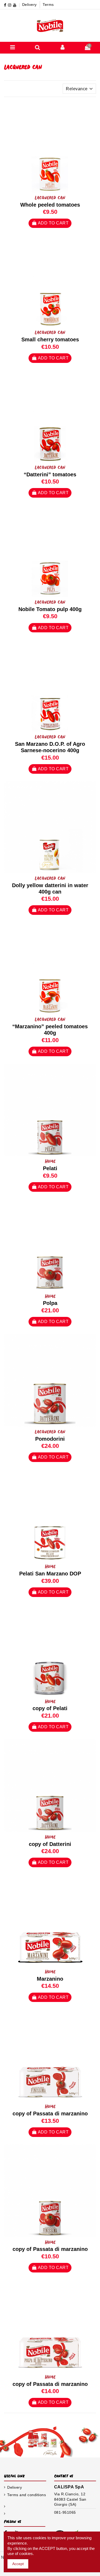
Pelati (50, 1168)
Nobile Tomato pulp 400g (50, 609)
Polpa (50, 1303)
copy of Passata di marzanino (50, 2114)
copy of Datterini (50, 1844)
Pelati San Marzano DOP (50, 1574)
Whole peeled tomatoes (50, 205)
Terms (48, 5)
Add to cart (53, 223)
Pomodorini (50, 1439)
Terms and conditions (27, 2495)
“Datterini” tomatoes (50, 474)
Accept (18, 2564)
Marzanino (50, 1979)
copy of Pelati (50, 1708)
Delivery (30, 5)
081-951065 (65, 2512)
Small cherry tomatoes (50, 339)
